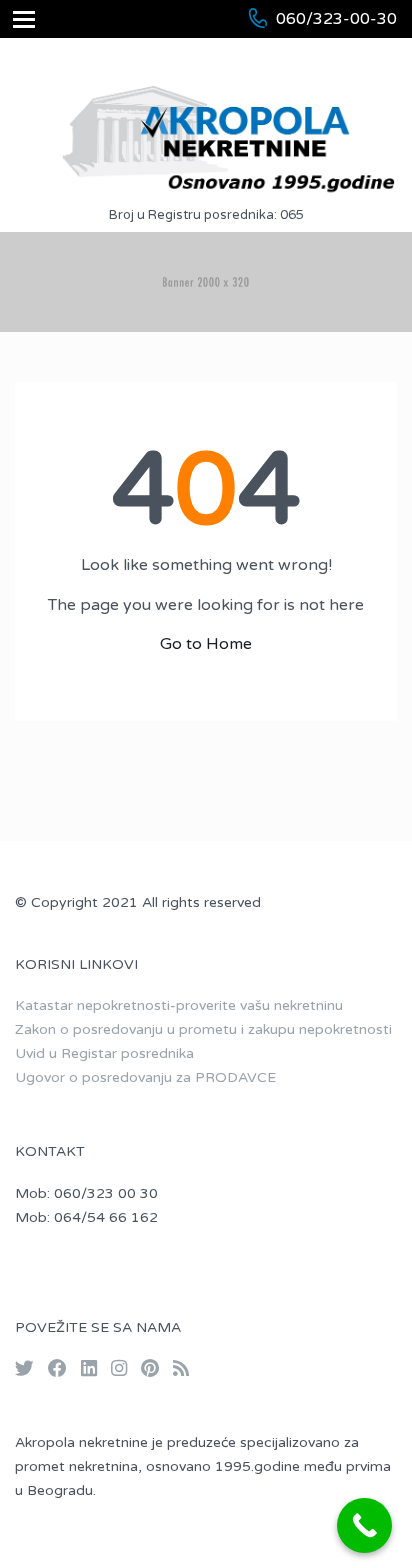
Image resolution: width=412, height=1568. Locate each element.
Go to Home (206, 644)
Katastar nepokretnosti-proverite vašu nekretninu (179, 1005)
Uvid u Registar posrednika (104, 1053)
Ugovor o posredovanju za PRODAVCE (145, 1077)
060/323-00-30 (336, 19)
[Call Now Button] (364, 1525)
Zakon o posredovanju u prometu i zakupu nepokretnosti (203, 1029)
